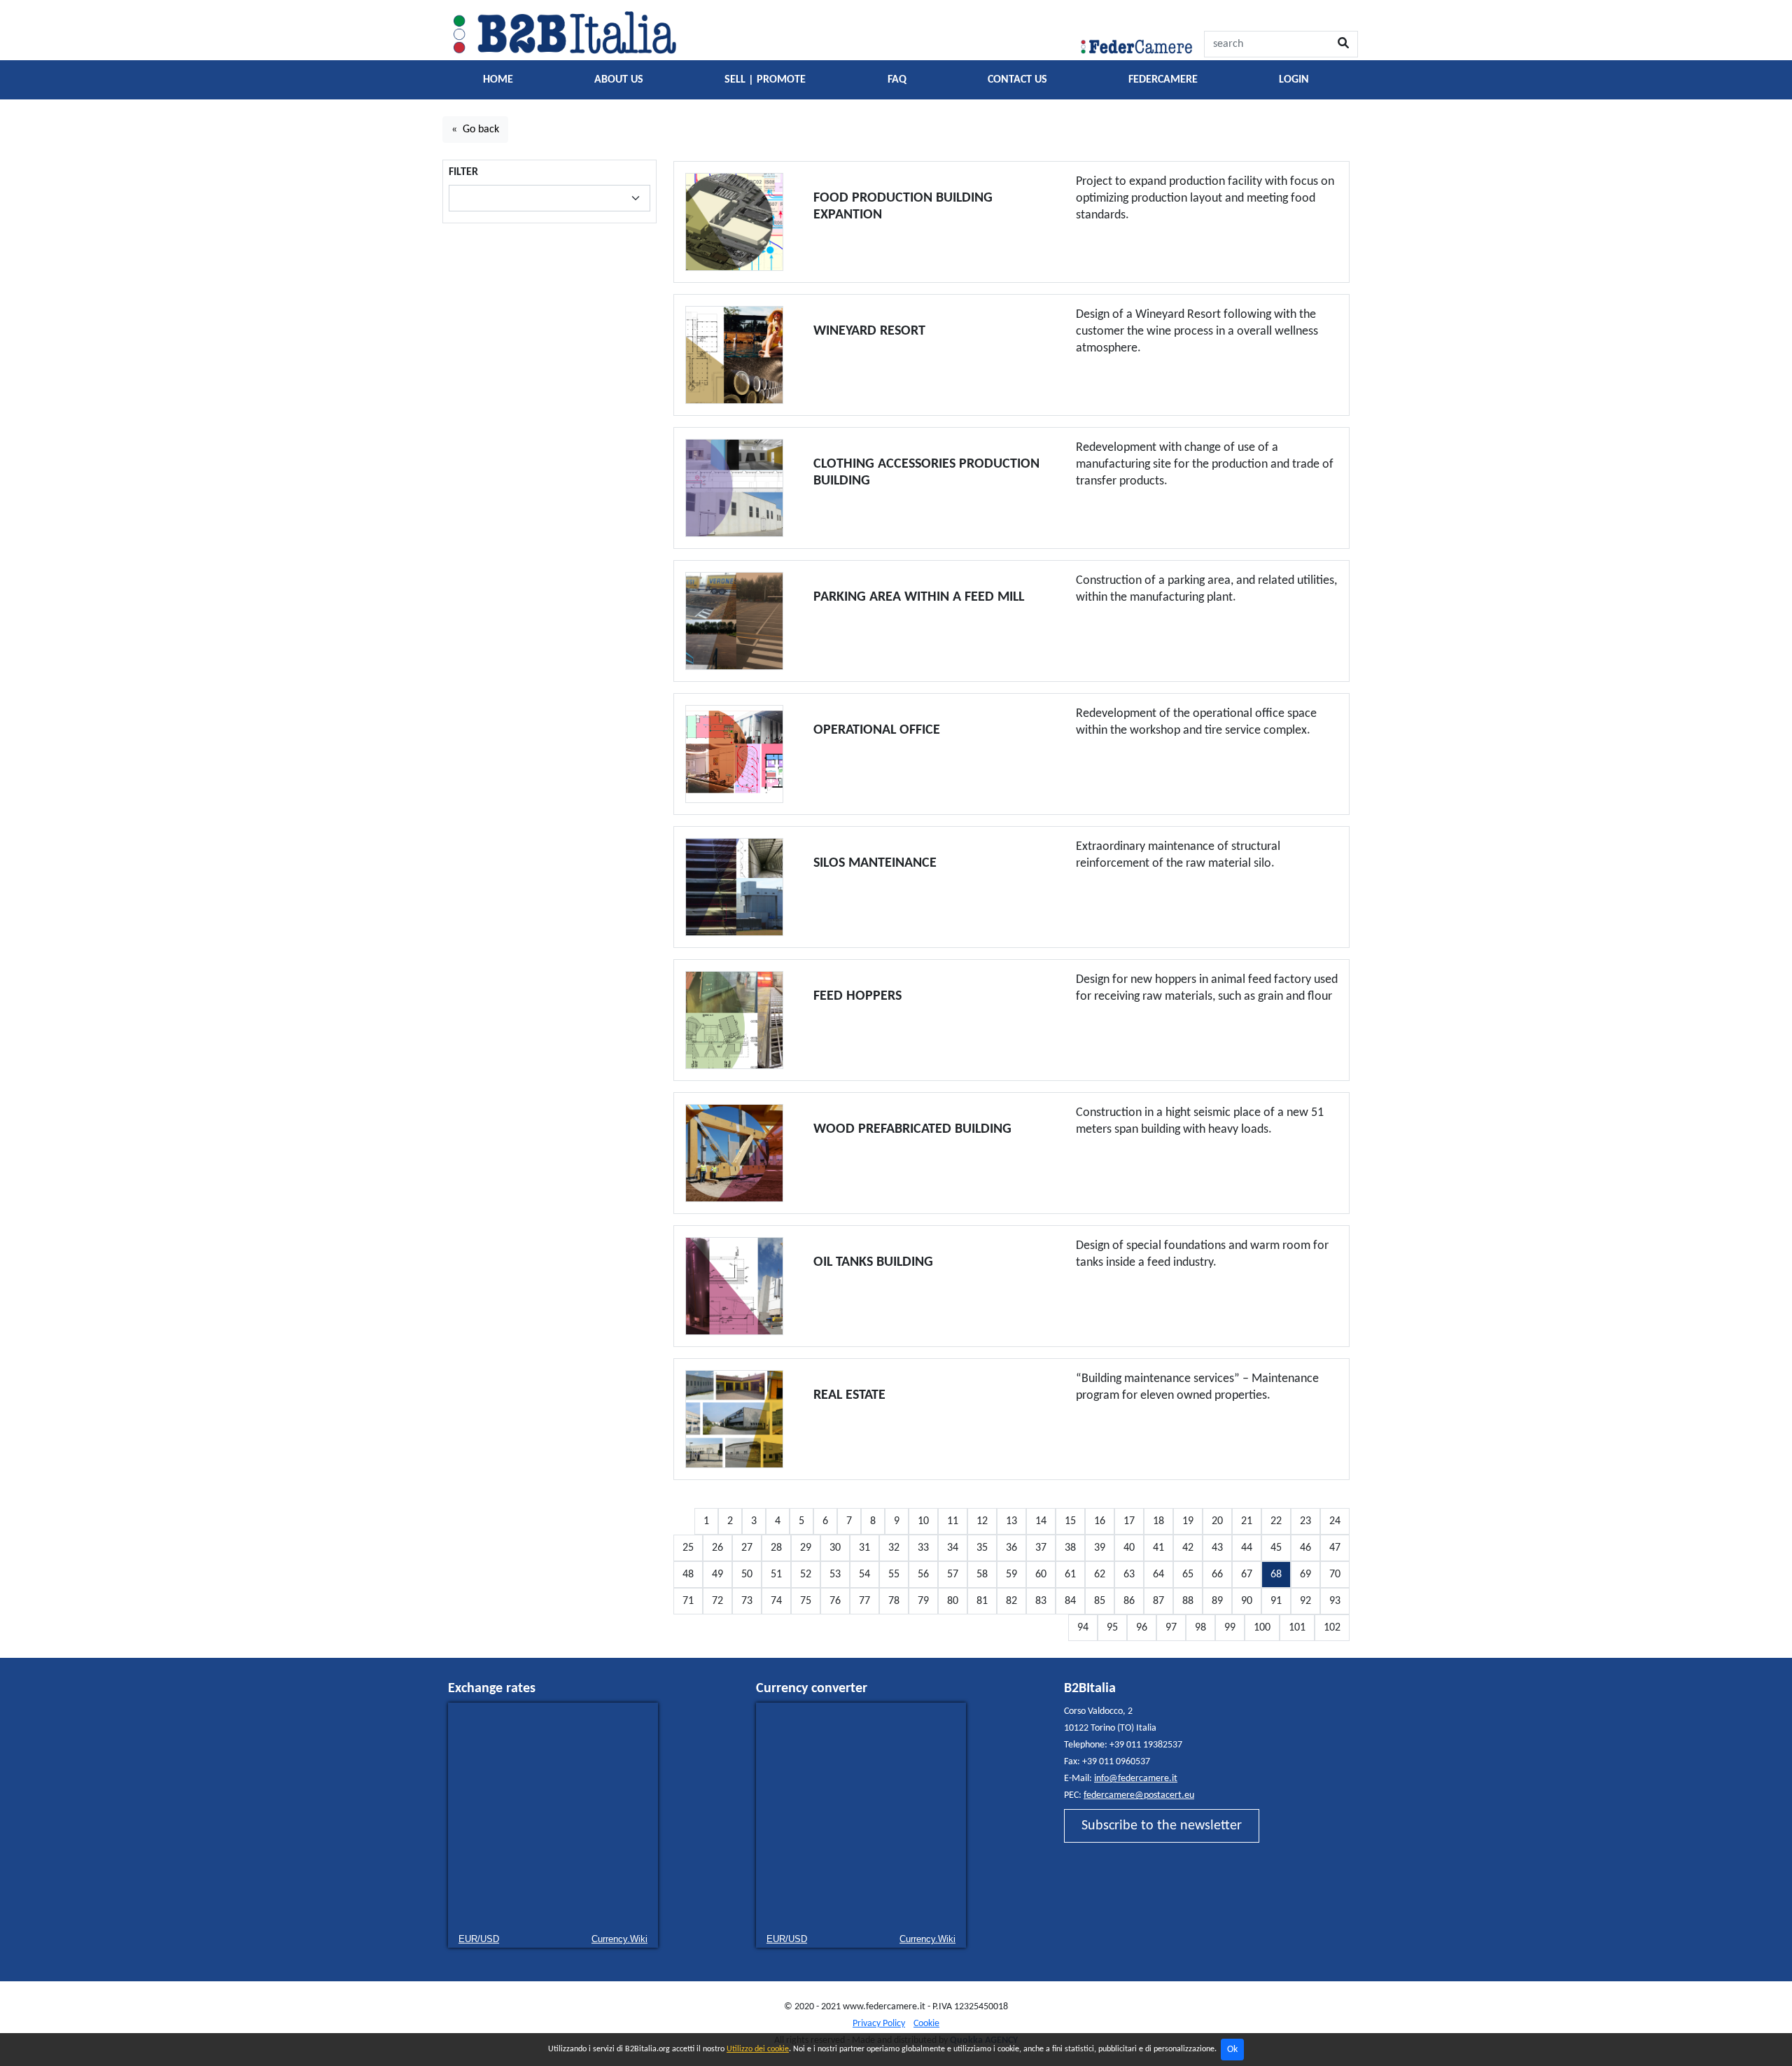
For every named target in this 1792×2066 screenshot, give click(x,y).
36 (1011, 1548)
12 (982, 1521)
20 (1217, 1521)
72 (717, 1601)
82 (1011, 1601)
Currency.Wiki (619, 1939)
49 (717, 1575)
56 (923, 1575)
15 (1070, 1521)
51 (776, 1575)
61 (1070, 1575)
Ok (1232, 2050)
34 (953, 1548)
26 (717, 1548)
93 (1335, 1601)
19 (1188, 1521)
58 (982, 1575)
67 (1247, 1575)
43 (1217, 1548)
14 (1041, 1521)
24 (1335, 1521)
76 (835, 1601)
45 (1276, 1548)
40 (1129, 1548)
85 (1100, 1601)
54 (864, 1575)
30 (835, 1548)
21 (1247, 1521)
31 (864, 1548)
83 (1041, 1601)
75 (806, 1601)
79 (923, 1601)
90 (1247, 1601)
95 (1112, 1628)
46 (1305, 1548)
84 (1070, 1601)
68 (1276, 1575)
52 (806, 1575)
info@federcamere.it (1136, 1779)
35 (982, 1548)
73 (747, 1601)
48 (688, 1575)
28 (776, 1548)
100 (1262, 1628)
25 (688, 1548)
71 (688, 1601)
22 (1276, 1521)
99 (1230, 1628)
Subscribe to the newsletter (1162, 1826)
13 (1011, 1521)
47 (1335, 1548)
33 (923, 1548)
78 (894, 1601)
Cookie (926, 2024)
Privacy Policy (879, 2024)
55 (894, 1575)
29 (806, 1548)
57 (953, 1575)
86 (1129, 1601)
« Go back (475, 130)
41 (1158, 1548)
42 (1188, 1548)
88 (1188, 1601)
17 (1129, 1521)
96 (1142, 1628)
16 (1100, 1521)
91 (1276, 1601)
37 (1041, 1548)
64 (1158, 1575)
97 (1171, 1628)
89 (1217, 1601)
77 (864, 1601)
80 (953, 1601)
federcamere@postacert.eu (1139, 1795)
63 (1129, 1575)
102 (1332, 1628)
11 (953, 1521)
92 (1305, 1601)
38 (1070, 1548)
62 (1100, 1575)
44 (1247, 1548)
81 (982, 1601)
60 (1041, 1575)
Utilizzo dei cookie (758, 2049)
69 (1305, 1575)
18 (1158, 1521)
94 (1083, 1628)
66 (1217, 1575)
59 (1011, 1575)
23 (1305, 1521)
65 (1188, 1575)
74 (776, 1601)
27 (747, 1548)
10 (923, 1521)
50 (747, 1575)
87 (1158, 1601)
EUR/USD (479, 1939)
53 (835, 1575)
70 (1335, 1575)
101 (1297, 1628)
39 (1100, 1548)
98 (1200, 1628)
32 (894, 1548)
